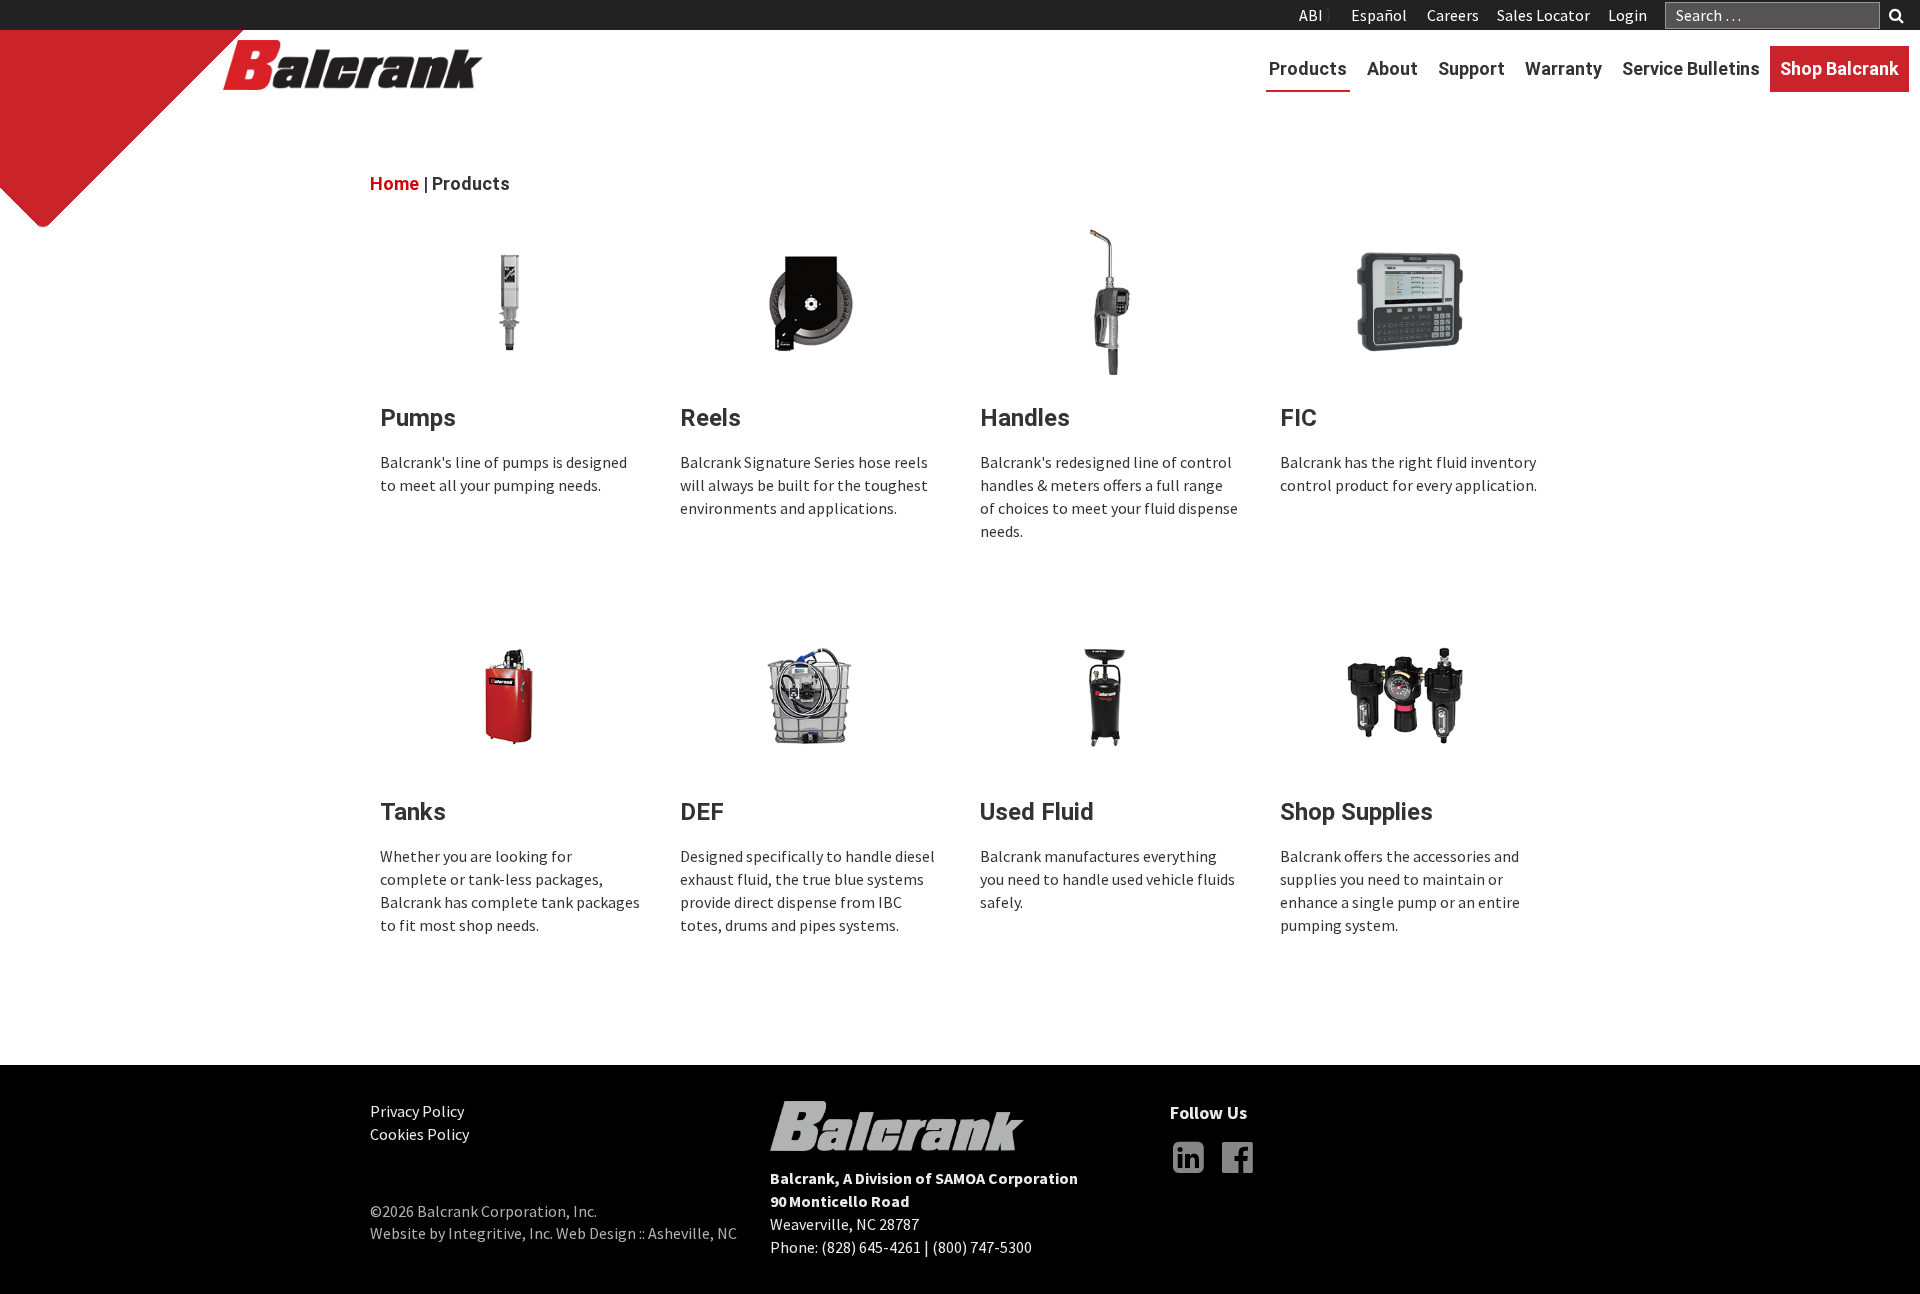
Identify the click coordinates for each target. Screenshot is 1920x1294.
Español (1379, 15)
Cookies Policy (419, 1134)
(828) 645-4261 (871, 1247)
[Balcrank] (353, 65)
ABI (1311, 15)
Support (1471, 68)
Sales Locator (1543, 15)
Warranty (1563, 68)
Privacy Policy (417, 1111)
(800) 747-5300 (982, 1247)
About (1392, 68)
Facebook (1237, 1173)
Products (1308, 68)
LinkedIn (1188, 1173)
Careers (1453, 15)
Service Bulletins (1691, 68)
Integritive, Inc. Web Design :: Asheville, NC (592, 1233)
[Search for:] (1772, 15)
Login (1627, 15)
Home (394, 183)
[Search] (1896, 16)
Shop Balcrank (1839, 68)
